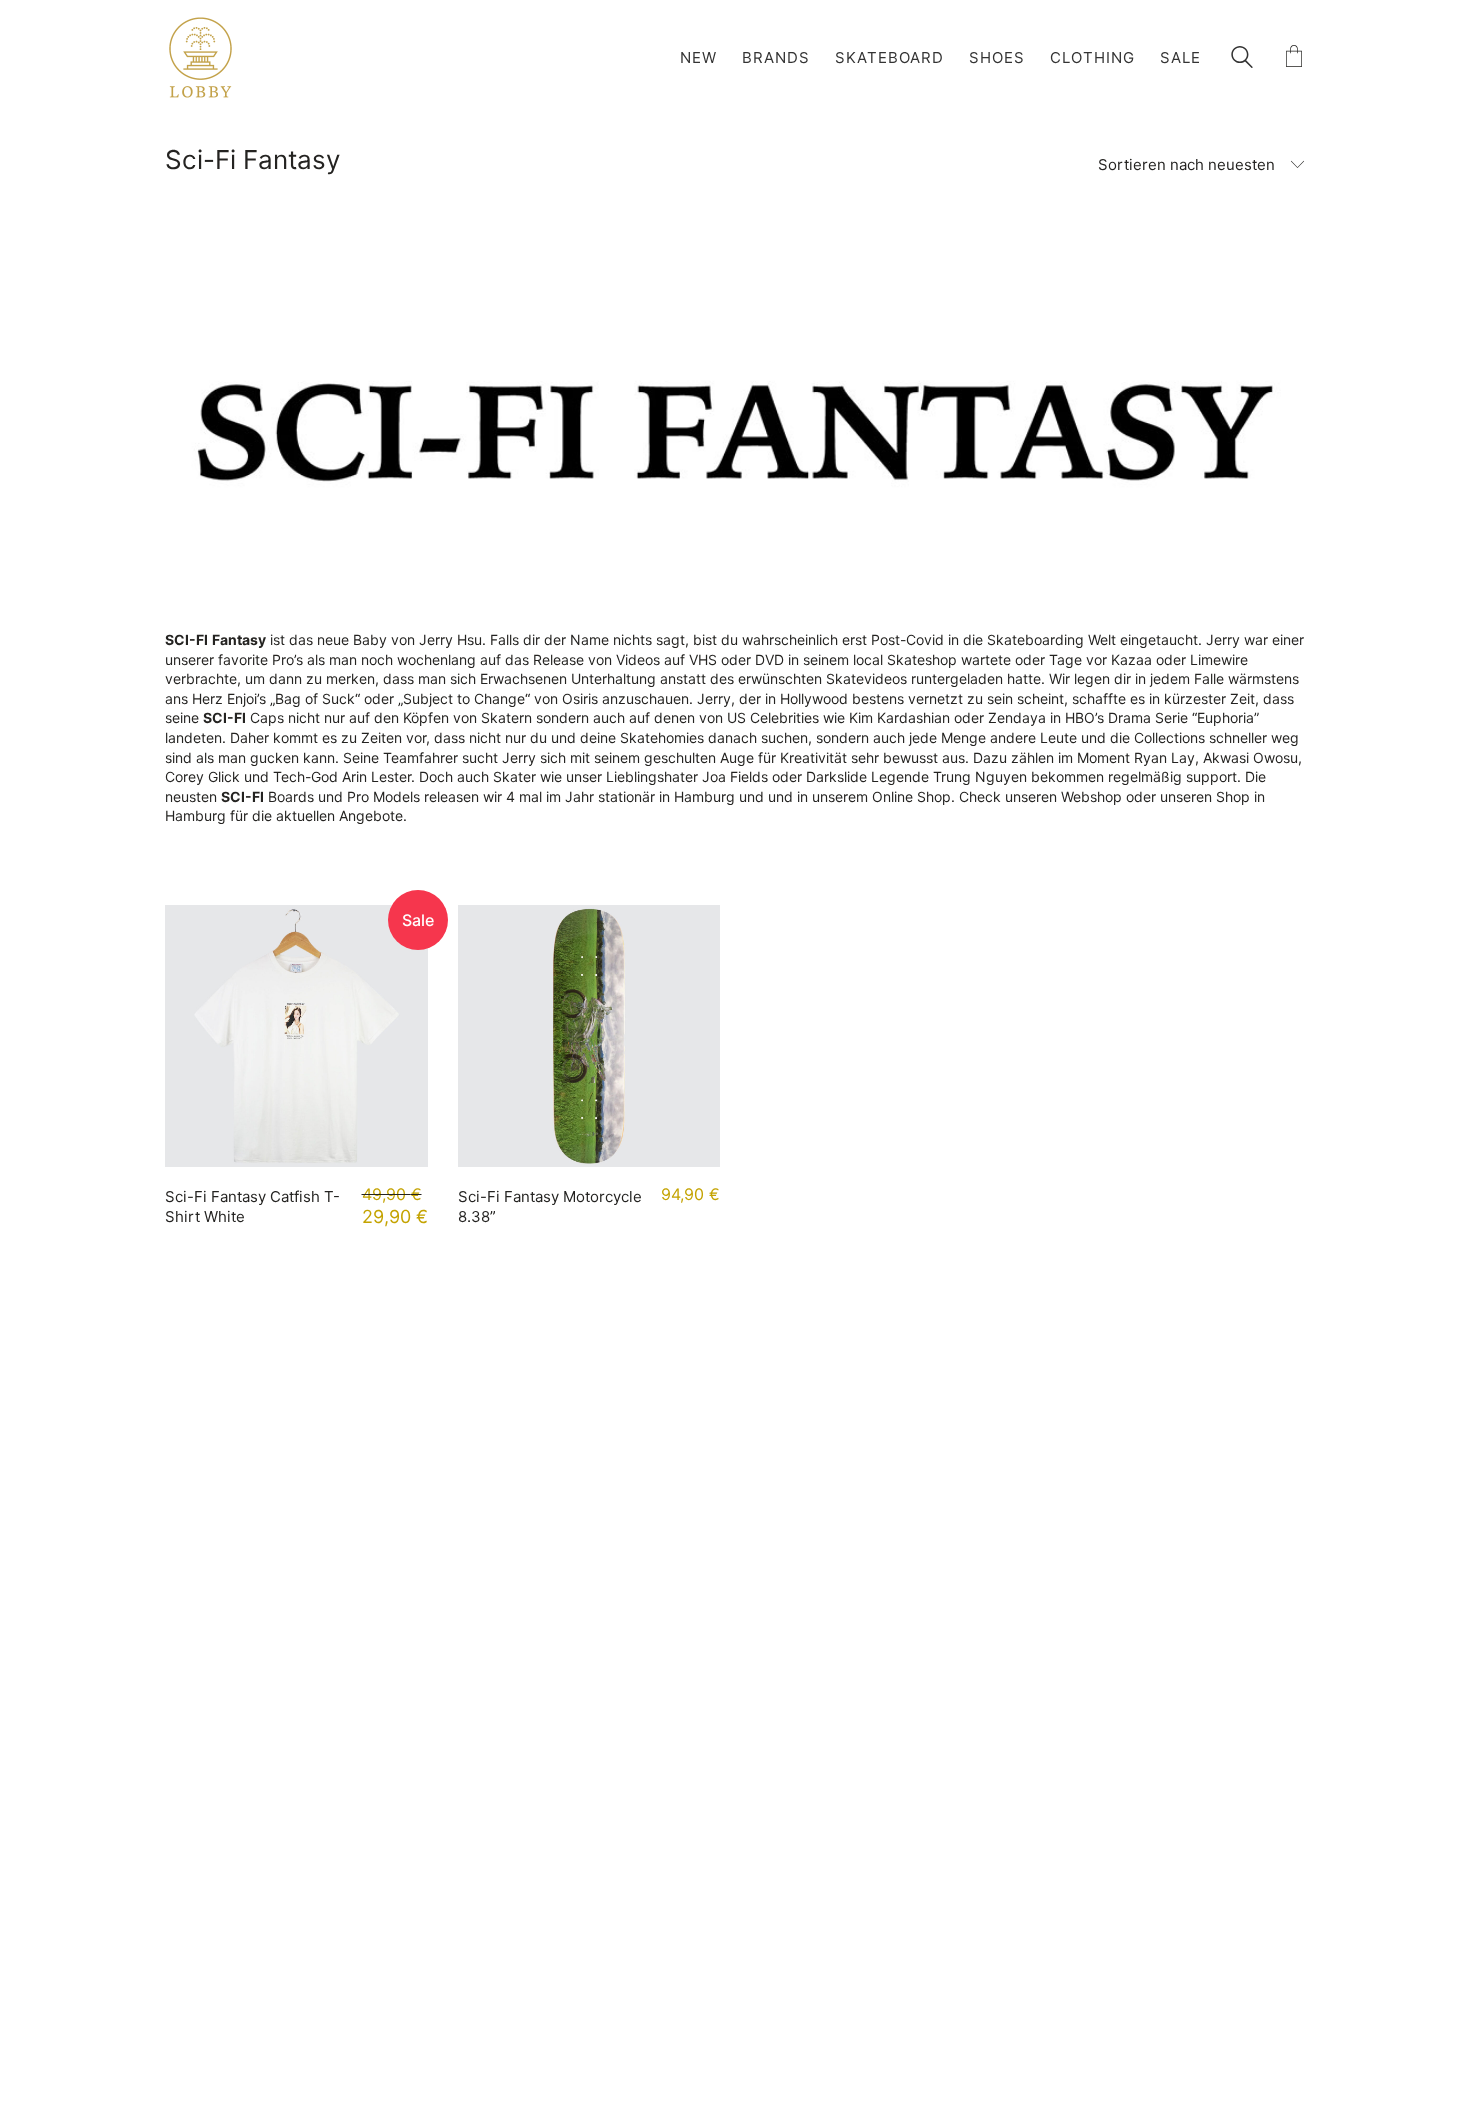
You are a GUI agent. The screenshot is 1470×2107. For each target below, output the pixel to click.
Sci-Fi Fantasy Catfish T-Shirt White (252, 1206)
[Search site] (1242, 59)
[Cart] (1294, 57)
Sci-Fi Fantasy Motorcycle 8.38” (550, 1206)
